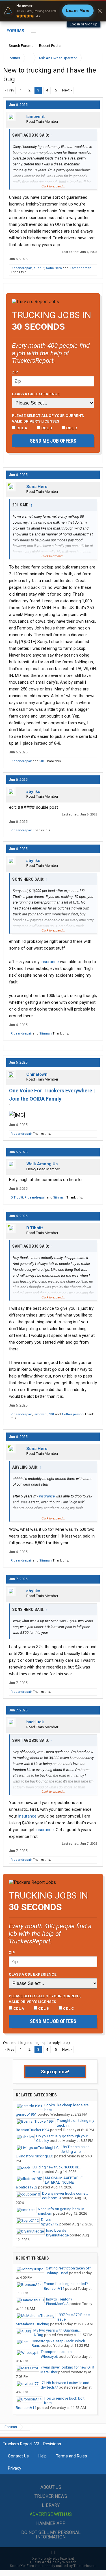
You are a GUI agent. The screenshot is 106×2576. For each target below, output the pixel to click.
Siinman (46, 1034)
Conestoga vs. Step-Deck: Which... (60, 2341)
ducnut (39, 268)
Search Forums (21, 46)
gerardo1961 (26, 2114)
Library (51, 2505)
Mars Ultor (49, 2372)
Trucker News (51, 2496)
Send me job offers (53, 441)
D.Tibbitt (17, 1198)
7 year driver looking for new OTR (67, 2367)
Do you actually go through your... (63, 2136)
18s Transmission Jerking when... (75, 2149)
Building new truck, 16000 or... (57, 2167)
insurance (50, 962)
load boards (56, 2230)
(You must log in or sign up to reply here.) (36, 2043)
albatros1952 (27, 2187)
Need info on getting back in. (61, 2209)
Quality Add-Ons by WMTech (53, 2562)
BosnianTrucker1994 (33, 2130)
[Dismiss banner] (100, 11)
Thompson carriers (56, 2352)
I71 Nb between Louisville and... (66, 2383)
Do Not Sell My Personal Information (51, 2535)
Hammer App (51, 2523)
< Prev (9, 90)
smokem (45, 2213)
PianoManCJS (57, 2304)
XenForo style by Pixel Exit (53, 2558)
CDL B (46, 428)
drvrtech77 (49, 2387)
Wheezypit (49, 2357)
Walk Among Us (42, 1164)
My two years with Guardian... (57, 2330)
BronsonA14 (54, 2289)
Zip (15, 372)
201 (42, 761)
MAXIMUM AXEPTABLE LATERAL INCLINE (64, 2180)
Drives (46, 2220)
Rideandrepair (21, 268)
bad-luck (35, 1722)
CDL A (21, 428)
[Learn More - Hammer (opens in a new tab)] (53, 11)
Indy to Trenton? (59, 2299)
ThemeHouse (84, 2566)
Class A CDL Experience (36, 394)
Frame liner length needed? (66, 2284)
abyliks (33, 791)
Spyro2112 (50, 2224)
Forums (15, 31)
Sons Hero (54, 268)
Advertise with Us (51, 2514)
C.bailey (43, 2141)
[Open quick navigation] (95, 58)
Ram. (36, 2346)
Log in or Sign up (84, 24)
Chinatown (37, 1074)
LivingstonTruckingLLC (34, 2156)
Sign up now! (55, 2072)
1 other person (80, 268)
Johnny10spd (57, 2273)
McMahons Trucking (33, 2324)
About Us (51, 2487)
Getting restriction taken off (68, 2268)
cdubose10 (51, 2198)
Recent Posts (50, 46)
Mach (37, 2172)
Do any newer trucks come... (65, 2193)
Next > (67, 90)
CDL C (71, 428)
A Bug (38, 2335)
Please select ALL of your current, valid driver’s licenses (48, 418)
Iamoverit (35, 117)
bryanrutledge (57, 2235)
